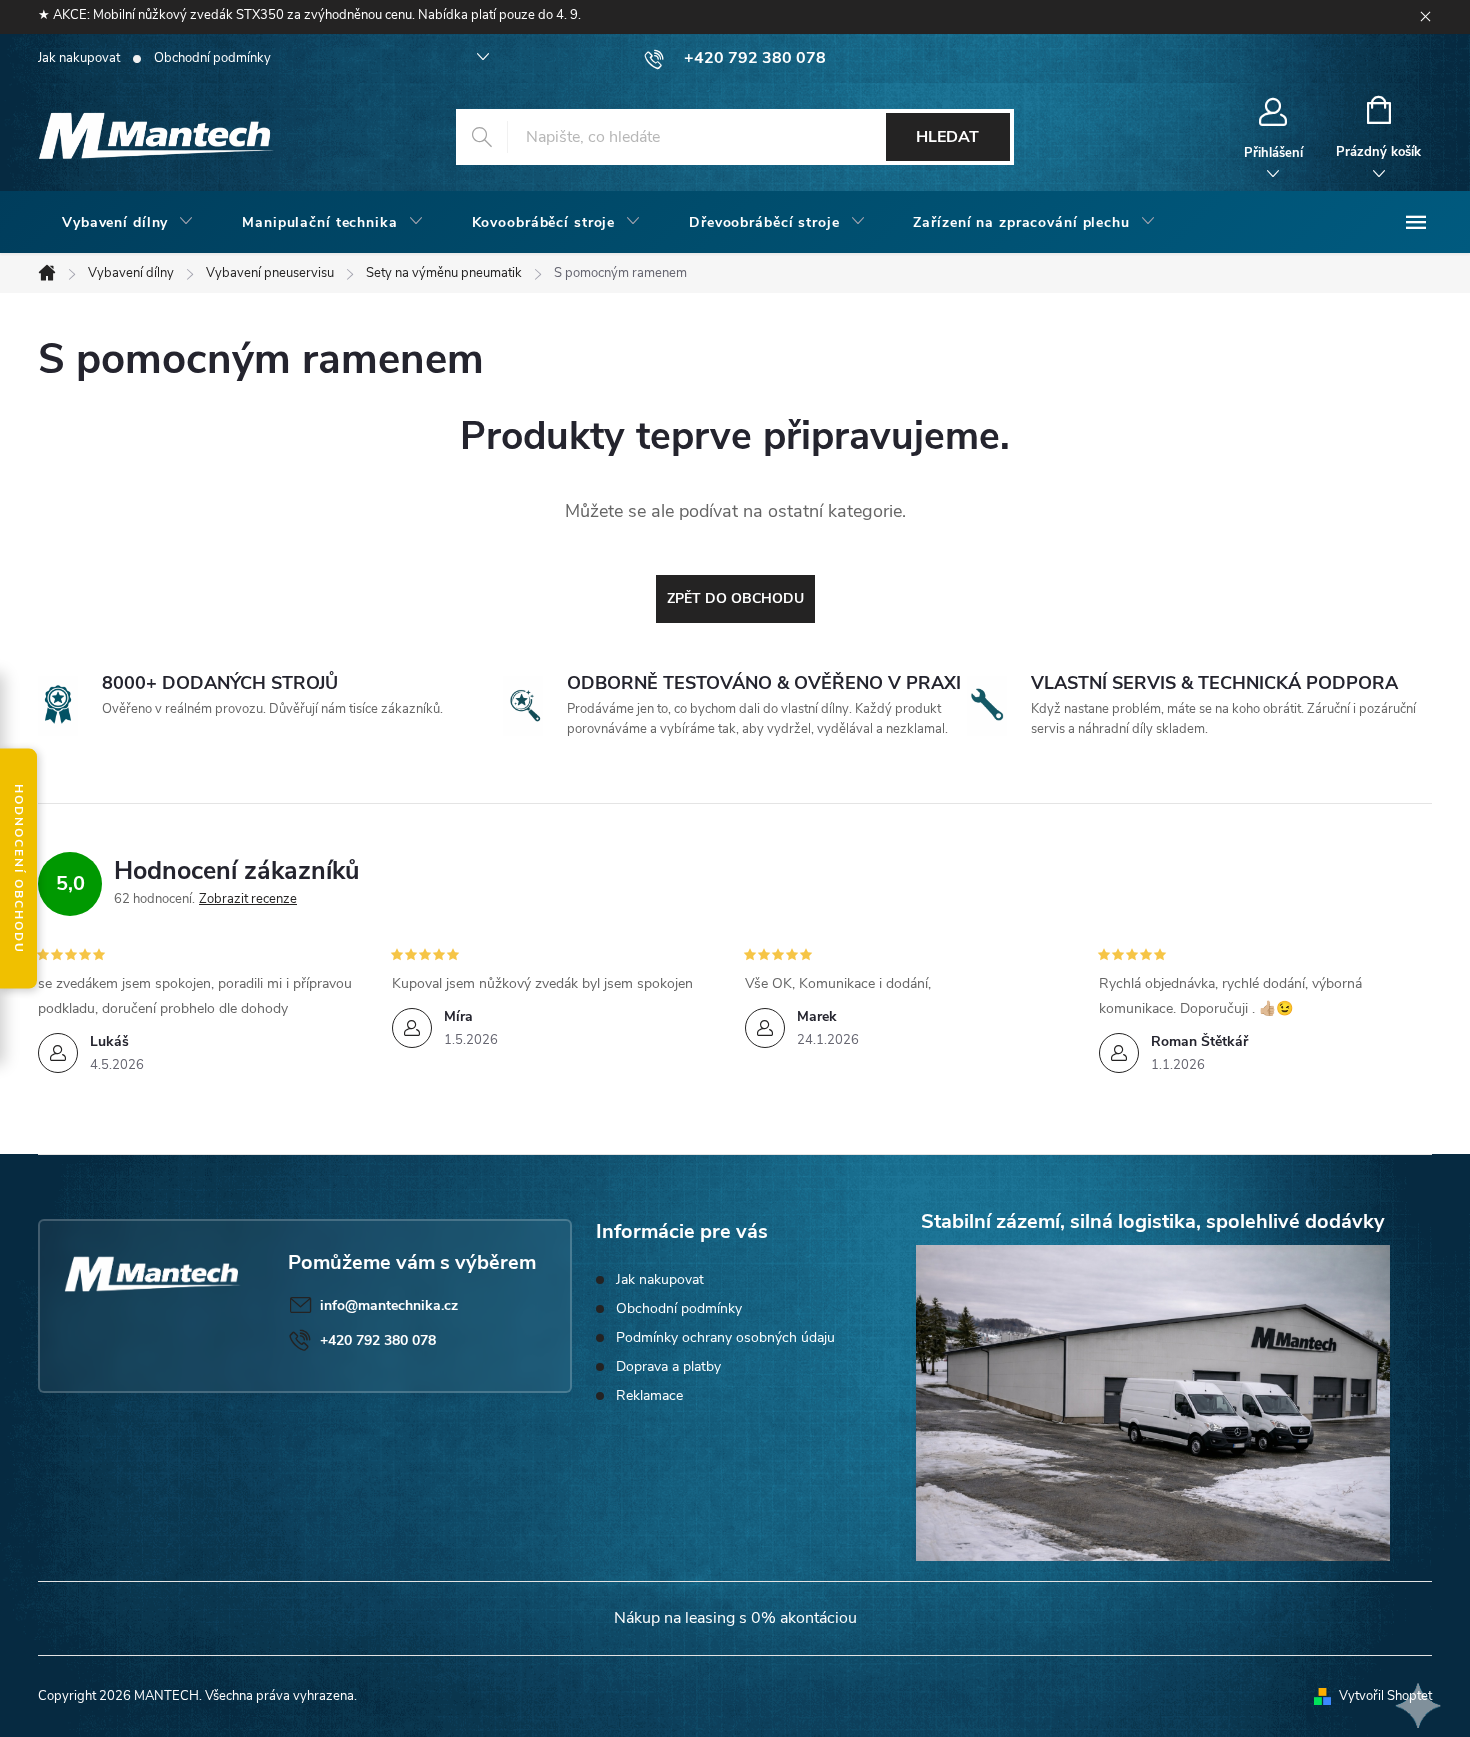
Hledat (947, 137)
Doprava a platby (668, 1366)
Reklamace (649, 1395)
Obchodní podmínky (212, 58)
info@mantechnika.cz (389, 1305)
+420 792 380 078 (378, 1340)
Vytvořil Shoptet (1385, 1696)
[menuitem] (128, 223)
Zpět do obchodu (735, 598)
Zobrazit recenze (248, 899)
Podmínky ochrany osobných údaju (725, 1337)
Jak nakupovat (79, 58)
